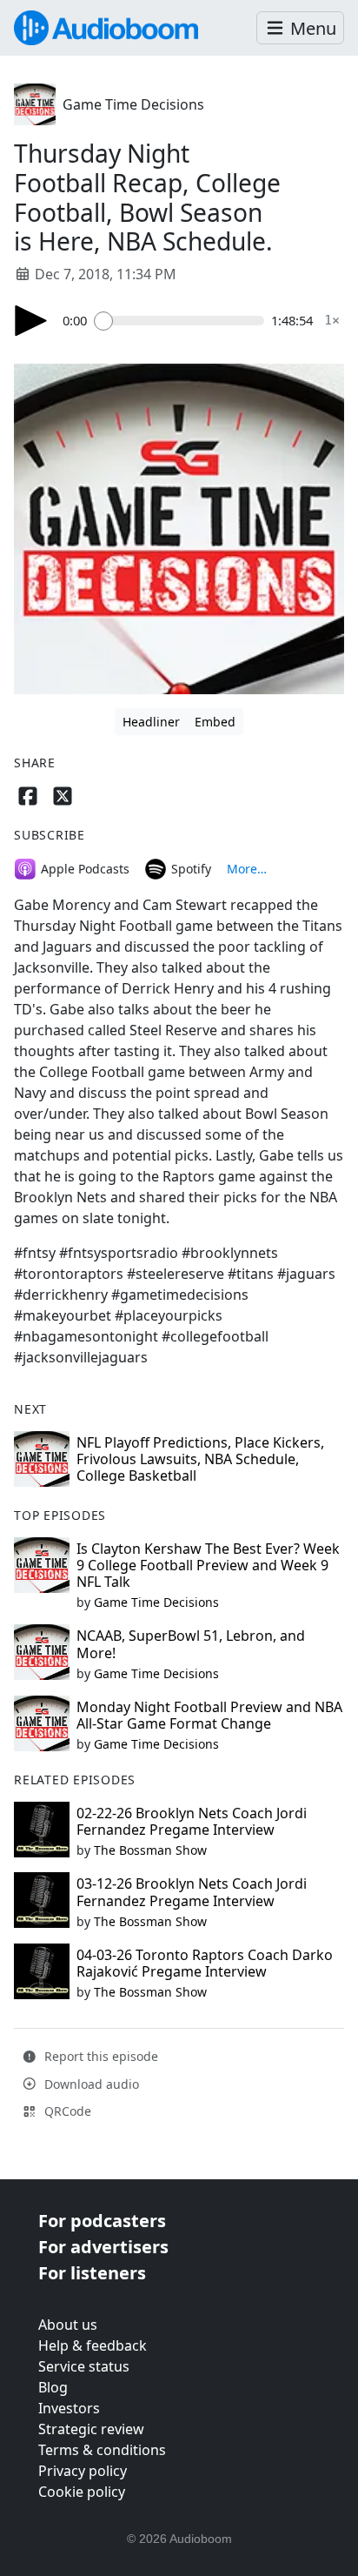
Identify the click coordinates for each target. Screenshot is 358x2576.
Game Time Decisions (133, 104)
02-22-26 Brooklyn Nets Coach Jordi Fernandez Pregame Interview (192, 1821)
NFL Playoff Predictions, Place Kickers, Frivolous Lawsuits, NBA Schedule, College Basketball (200, 1459)
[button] (300, 28)
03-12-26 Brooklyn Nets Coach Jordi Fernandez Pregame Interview (192, 1892)
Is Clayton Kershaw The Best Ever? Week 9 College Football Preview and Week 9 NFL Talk (208, 1565)
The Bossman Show (150, 1850)
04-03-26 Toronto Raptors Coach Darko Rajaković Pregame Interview (205, 1963)
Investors (69, 2408)
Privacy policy (83, 2471)
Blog (53, 2387)
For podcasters (102, 2221)
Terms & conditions (102, 2450)
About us (68, 2325)
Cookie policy (82, 2492)
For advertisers (103, 2247)
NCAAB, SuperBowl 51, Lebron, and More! (191, 1644)
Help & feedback (93, 2345)
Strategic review (91, 2429)
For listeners (92, 2273)
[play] (31, 321)
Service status (84, 2366)
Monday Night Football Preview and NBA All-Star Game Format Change (209, 1715)
